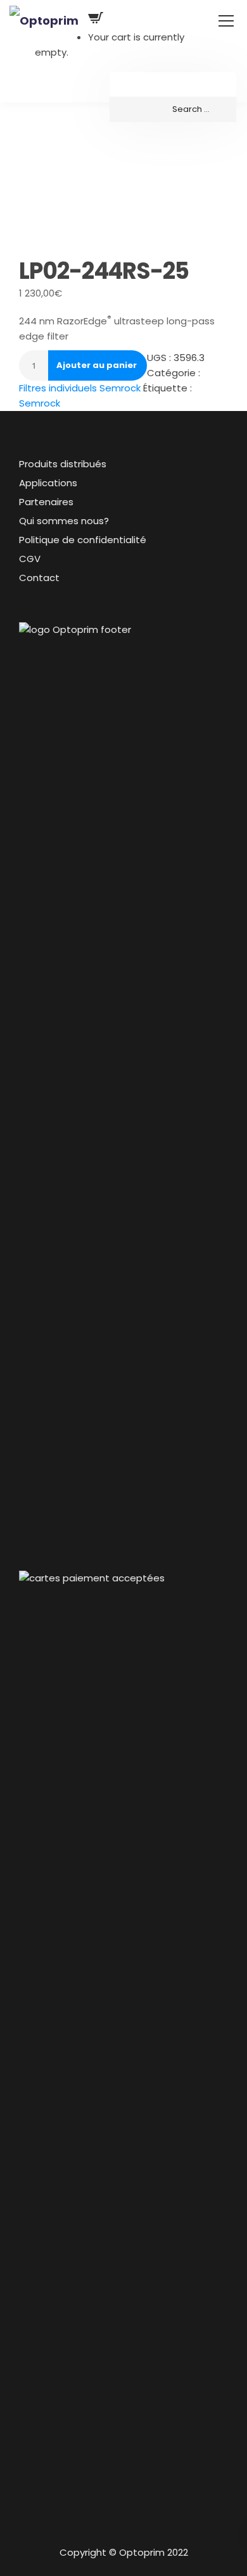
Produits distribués (63, 464)
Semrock (40, 403)
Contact (39, 578)
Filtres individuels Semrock (80, 388)
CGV (30, 559)
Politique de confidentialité (83, 540)
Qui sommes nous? (64, 521)
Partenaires (46, 502)
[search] (173, 109)
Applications (48, 483)
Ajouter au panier (97, 365)
